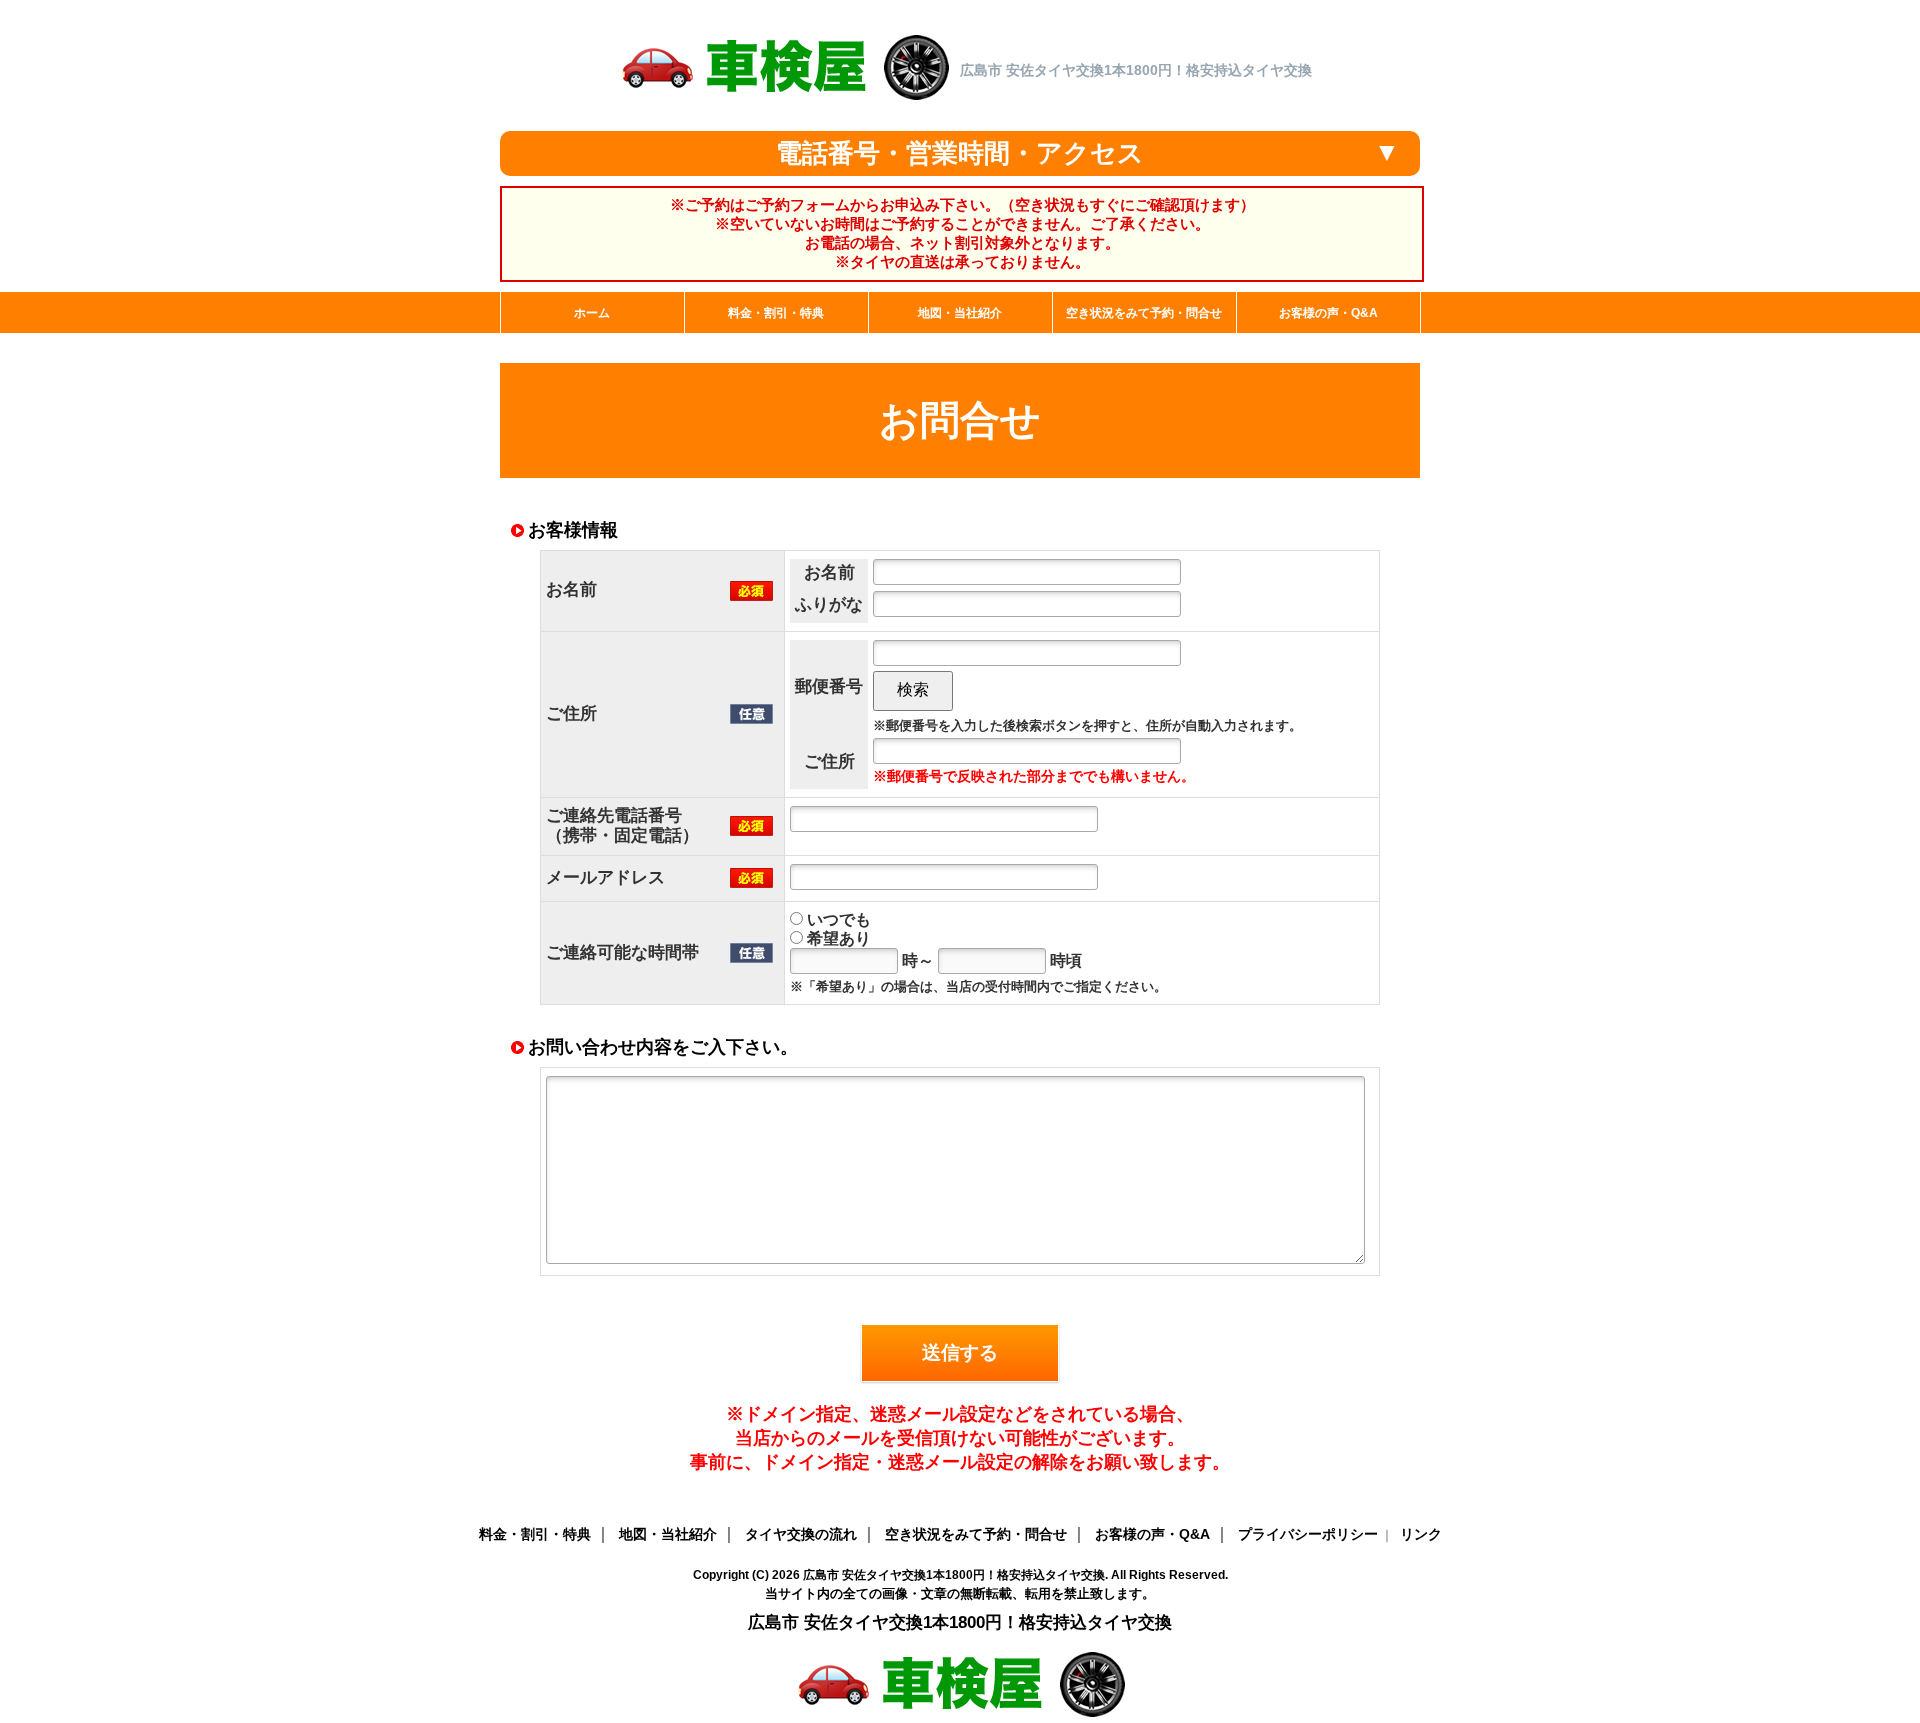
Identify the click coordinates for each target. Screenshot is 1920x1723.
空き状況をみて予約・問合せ (976, 1534)
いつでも (837, 919)
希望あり (837, 938)
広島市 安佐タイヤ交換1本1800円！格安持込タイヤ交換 (954, 1575)
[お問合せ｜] (784, 100)
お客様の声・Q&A (1152, 1534)
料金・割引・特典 (535, 1534)
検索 (913, 689)
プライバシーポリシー (1308, 1534)
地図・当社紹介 (668, 1534)
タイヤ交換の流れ (801, 1534)
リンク (1421, 1534)
